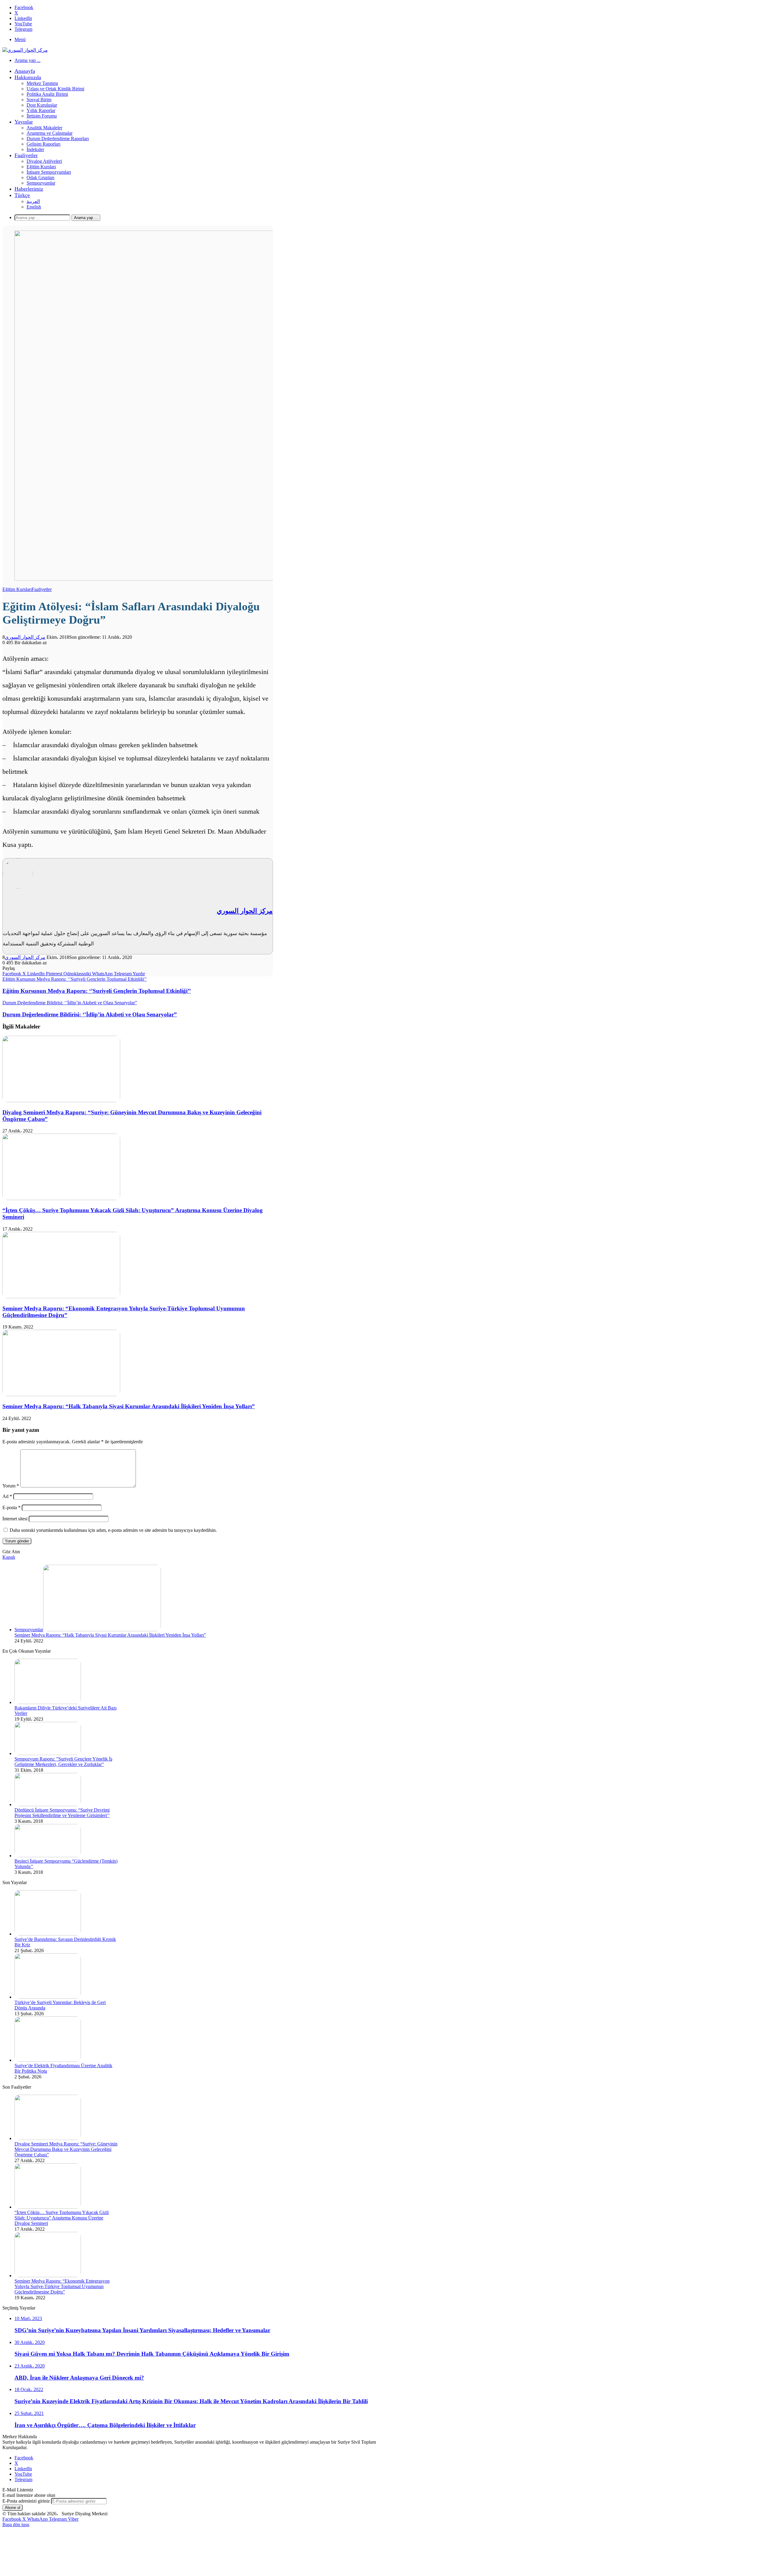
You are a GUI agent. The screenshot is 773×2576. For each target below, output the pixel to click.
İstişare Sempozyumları (49, 172)
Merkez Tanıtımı (42, 83)
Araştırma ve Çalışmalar (50, 133)
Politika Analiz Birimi (47, 94)
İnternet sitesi (15, 1519)
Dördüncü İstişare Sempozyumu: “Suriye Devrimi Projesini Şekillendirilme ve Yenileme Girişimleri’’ (62, 1813)
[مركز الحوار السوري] (25, 50)
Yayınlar (24, 122)
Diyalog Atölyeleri (44, 161)
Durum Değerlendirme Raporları (58, 139)
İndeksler (35, 149)
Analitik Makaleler (44, 128)
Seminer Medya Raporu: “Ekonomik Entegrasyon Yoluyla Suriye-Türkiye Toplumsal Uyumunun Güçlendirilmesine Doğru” (62, 2286)
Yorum (11, 1486)
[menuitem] (22, 195)
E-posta (11, 1508)
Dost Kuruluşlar (42, 105)
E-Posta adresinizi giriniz (26, 2501)
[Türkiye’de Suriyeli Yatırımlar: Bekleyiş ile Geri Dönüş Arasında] (48, 1997)
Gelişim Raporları (43, 144)
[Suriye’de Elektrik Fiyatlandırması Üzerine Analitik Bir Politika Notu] (48, 2060)
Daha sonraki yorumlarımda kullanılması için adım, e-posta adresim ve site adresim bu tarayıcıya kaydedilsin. (113, 1530)
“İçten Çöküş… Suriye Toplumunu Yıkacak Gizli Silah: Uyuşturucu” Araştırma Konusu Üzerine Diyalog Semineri (62, 2218)
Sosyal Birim (39, 100)
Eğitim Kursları (41, 167)
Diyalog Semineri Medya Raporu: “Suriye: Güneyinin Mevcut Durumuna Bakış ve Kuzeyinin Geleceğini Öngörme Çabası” (66, 2149)
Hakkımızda (28, 77)
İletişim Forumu (42, 116)
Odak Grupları (40, 178)
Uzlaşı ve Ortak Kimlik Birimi (55, 89)
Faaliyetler (26, 155)
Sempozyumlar (41, 183)
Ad (7, 1496)
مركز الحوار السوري (25, 637)
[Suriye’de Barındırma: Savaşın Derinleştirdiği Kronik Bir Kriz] (48, 1934)
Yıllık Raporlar (41, 110)
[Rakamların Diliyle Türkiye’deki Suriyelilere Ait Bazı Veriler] (48, 1702)
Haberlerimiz (29, 189)
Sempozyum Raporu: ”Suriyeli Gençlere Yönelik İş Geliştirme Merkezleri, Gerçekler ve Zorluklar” (63, 1762)
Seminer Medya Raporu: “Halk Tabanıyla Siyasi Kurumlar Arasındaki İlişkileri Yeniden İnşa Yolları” (129, 1406)
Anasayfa (25, 71)
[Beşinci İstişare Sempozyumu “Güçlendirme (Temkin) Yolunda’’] (48, 1856)
